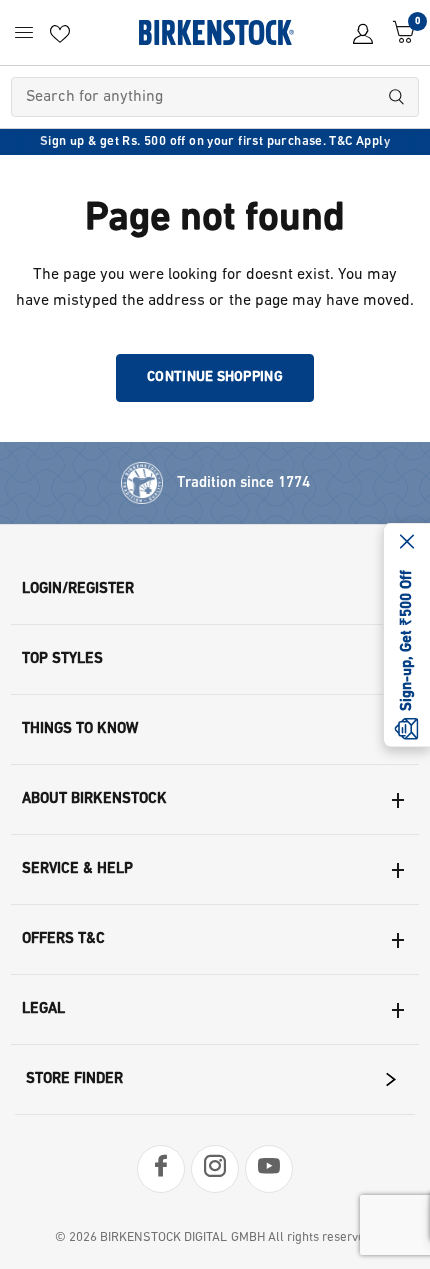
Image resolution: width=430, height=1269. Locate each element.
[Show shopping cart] (399, 32)
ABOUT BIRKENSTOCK (94, 799)
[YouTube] (269, 1169)
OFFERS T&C (63, 939)
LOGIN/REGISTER (78, 589)
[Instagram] (215, 1169)
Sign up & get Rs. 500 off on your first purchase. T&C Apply (215, 141)
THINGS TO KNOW (80, 729)
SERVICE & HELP (77, 869)
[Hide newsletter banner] (407, 543)
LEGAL (43, 1009)
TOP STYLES (62, 659)
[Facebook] (161, 1169)
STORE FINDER (74, 1079)
